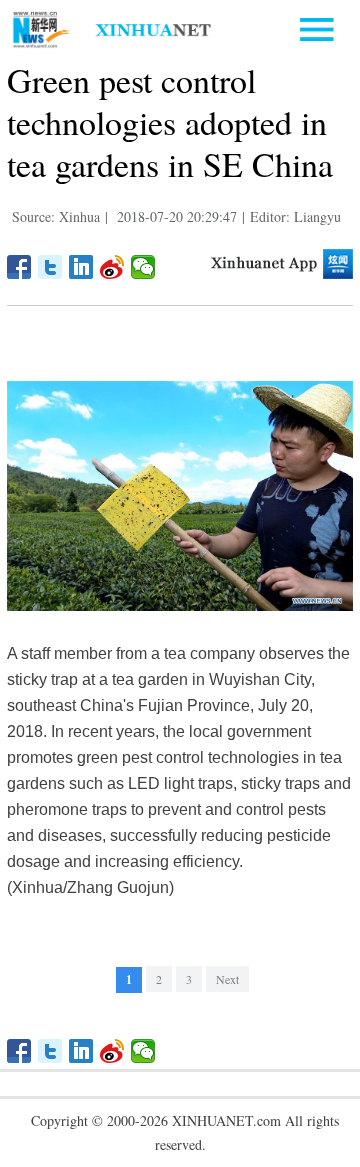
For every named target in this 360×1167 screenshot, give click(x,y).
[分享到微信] (143, 267)
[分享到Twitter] (50, 267)
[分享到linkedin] (81, 267)
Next (227, 979)
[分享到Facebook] (19, 267)
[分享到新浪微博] (112, 267)
